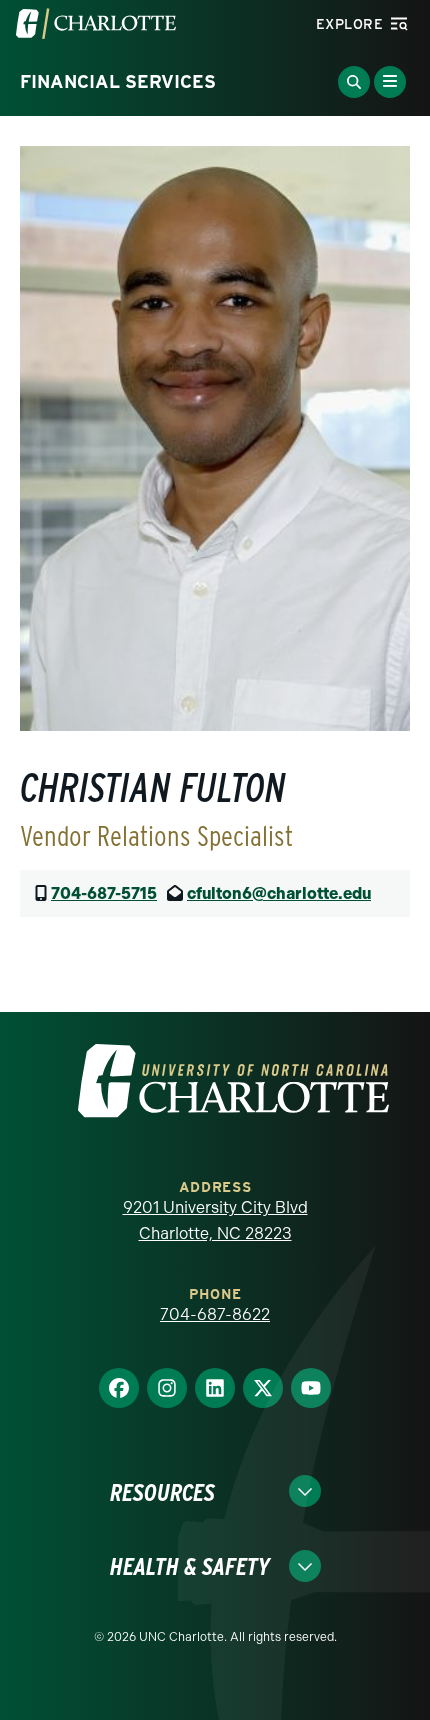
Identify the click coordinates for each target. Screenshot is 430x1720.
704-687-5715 (104, 893)
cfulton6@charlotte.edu (279, 893)
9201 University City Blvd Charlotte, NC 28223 (215, 1220)
